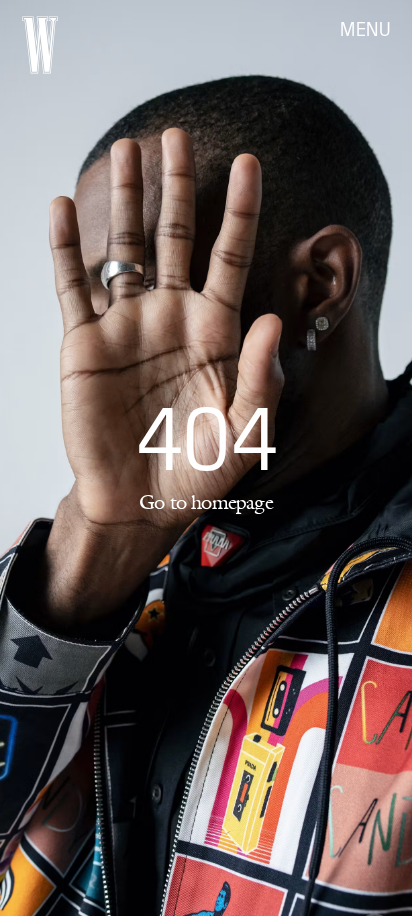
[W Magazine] (40, 45)
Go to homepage (206, 502)
